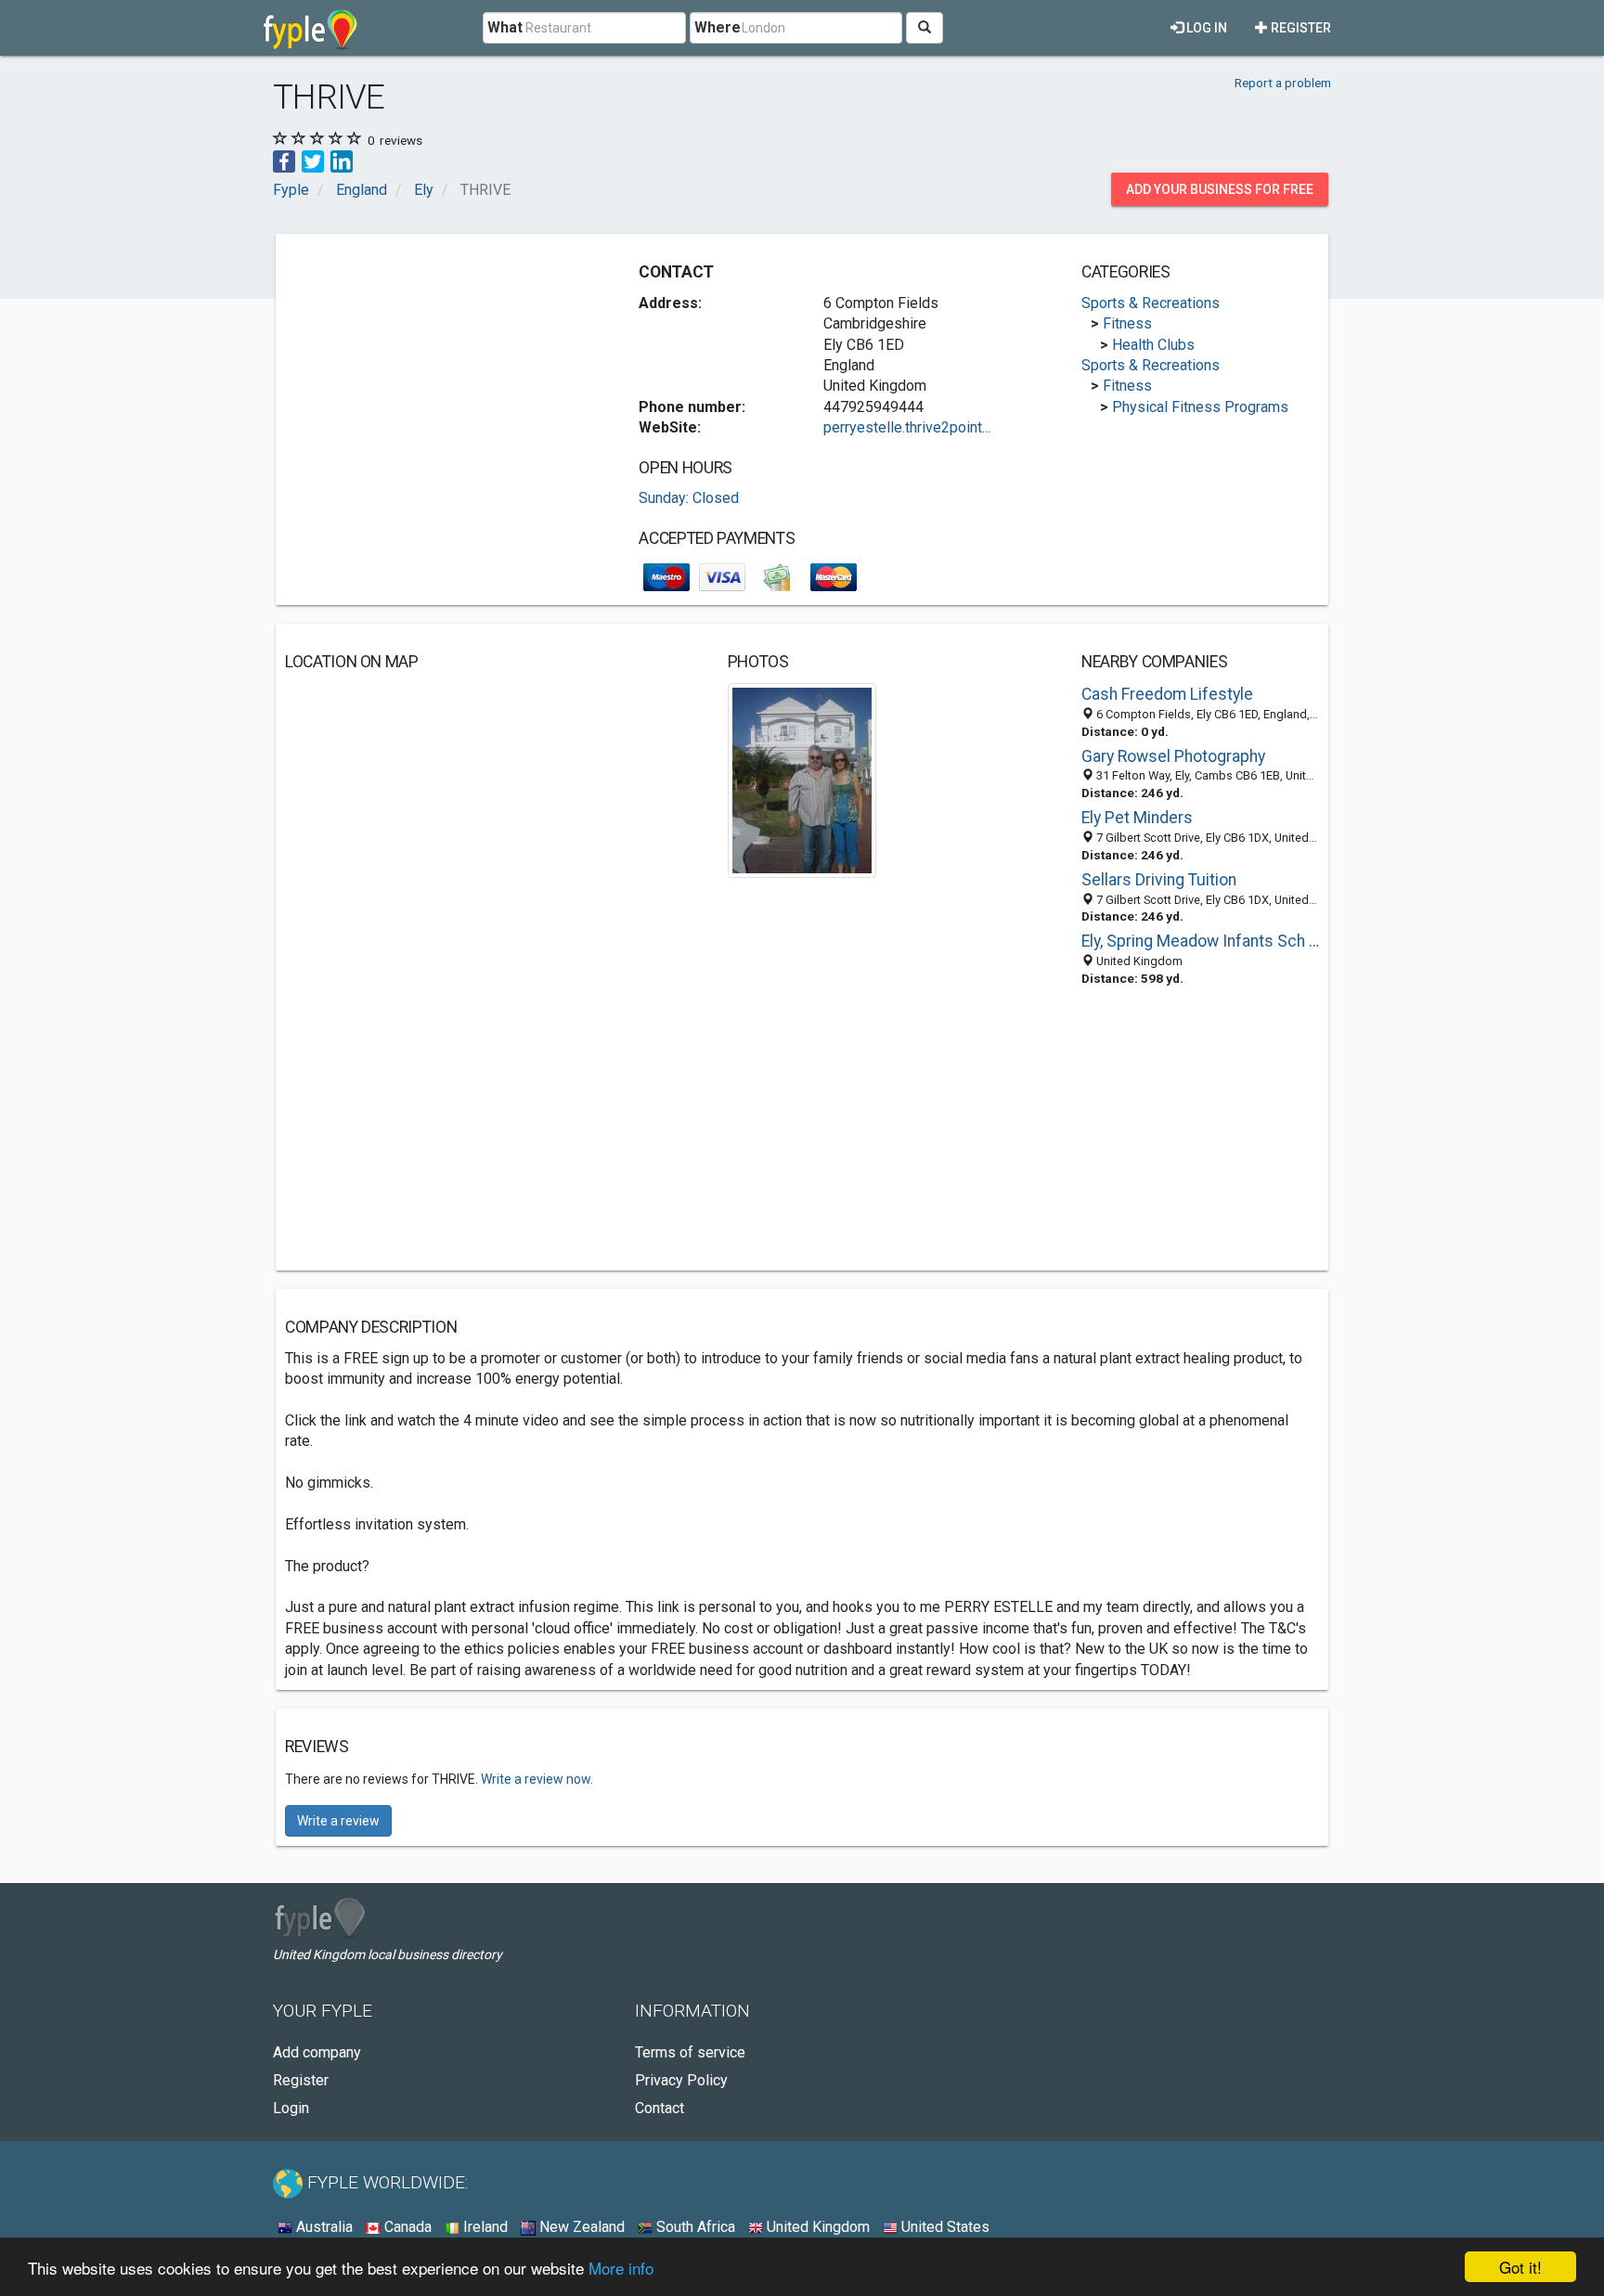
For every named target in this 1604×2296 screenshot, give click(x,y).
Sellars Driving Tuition (1159, 880)
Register (1300, 28)
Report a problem (1283, 83)
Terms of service (690, 2052)
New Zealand (580, 2227)
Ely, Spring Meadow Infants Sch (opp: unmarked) (1200, 941)
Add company (317, 2052)
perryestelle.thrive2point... (907, 427)
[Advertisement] (441, 373)
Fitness (1127, 323)
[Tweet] (313, 160)
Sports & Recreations (1151, 303)
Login (291, 2108)
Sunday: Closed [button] (689, 498)
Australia (323, 2227)
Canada (406, 2227)
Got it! (1520, 2267)
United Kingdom (816, 2227)
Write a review (338, 1821)
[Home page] (310, 28)
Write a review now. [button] (537, 1779)
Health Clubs (1153, 345)
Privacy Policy (681, 2080)
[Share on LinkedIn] (342, 160)
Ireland (484, 2227)
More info (621, 2268)
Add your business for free (1220, 189)
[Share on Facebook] (284, 160)
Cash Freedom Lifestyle (1167, 694)
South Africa (694, 2227)
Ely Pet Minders (1137, 818)
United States (944, 2227)
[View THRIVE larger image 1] (802, 779)
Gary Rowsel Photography (1173, 756)
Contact (660, 2108)
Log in (1205, 28)
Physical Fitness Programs (1200, 407)
